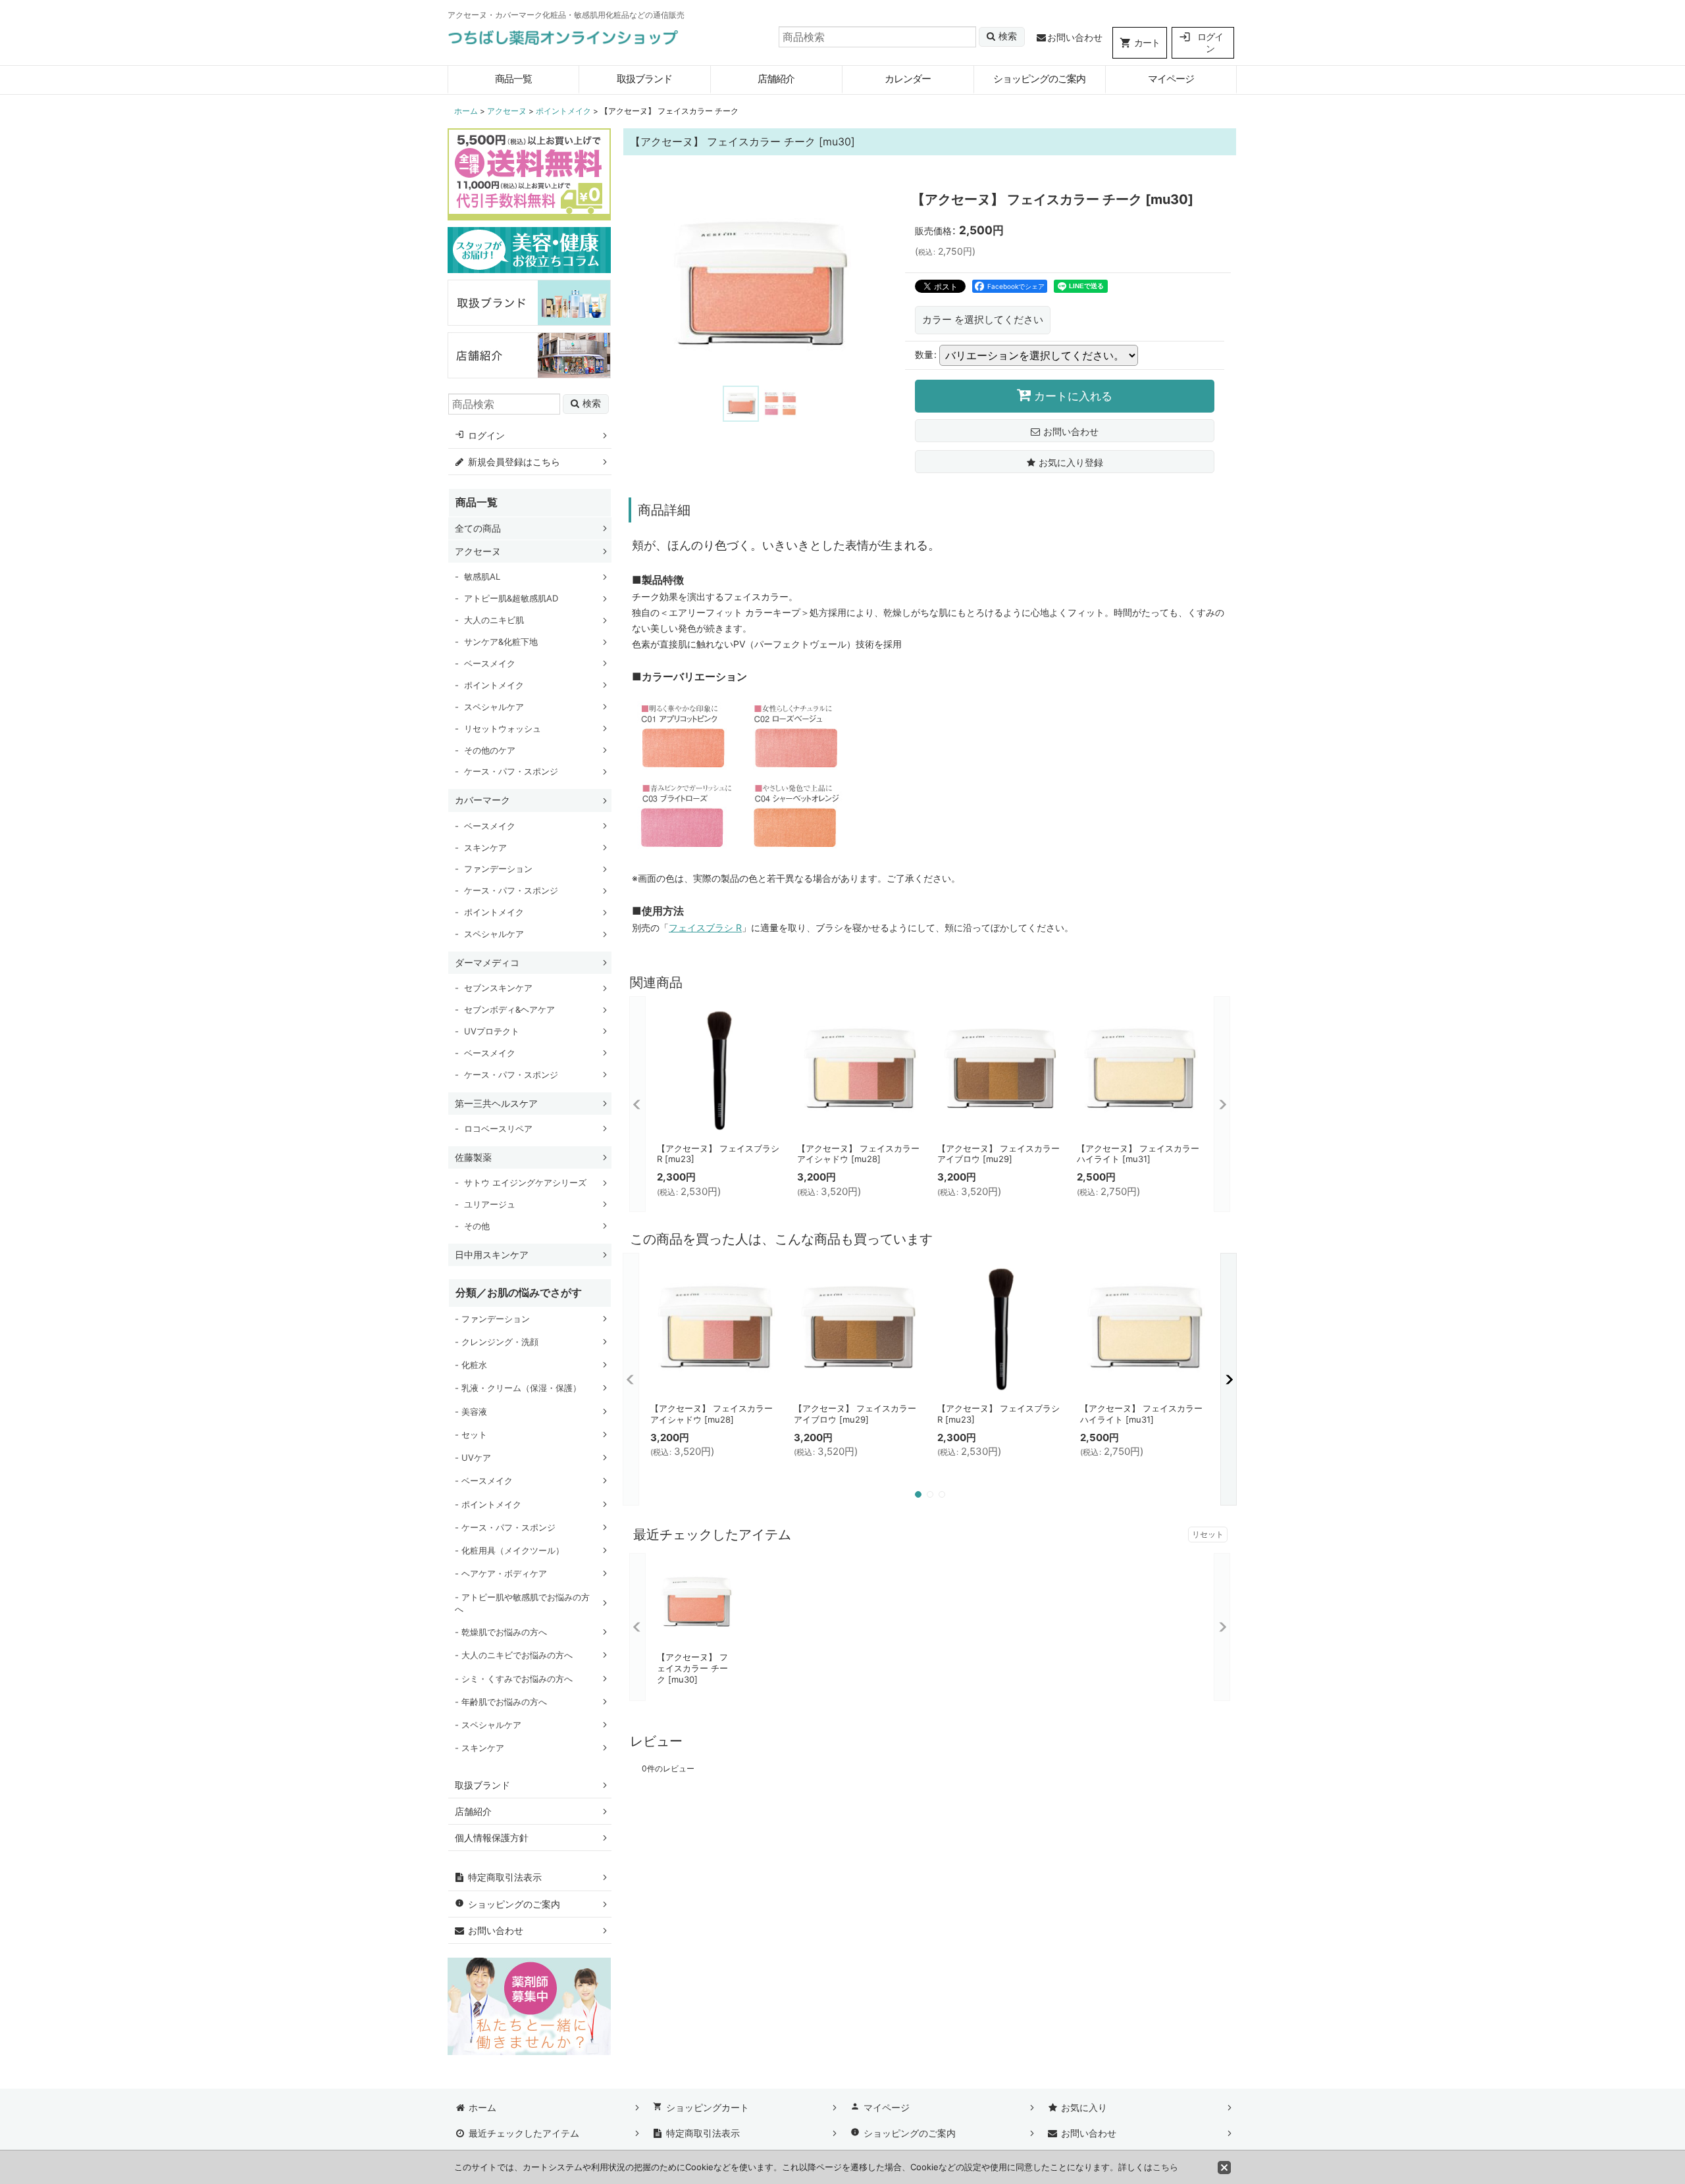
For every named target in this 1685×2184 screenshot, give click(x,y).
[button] (740, 404)
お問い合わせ (1075, 37)
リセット (1208, 1534)
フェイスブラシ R (705, 927)
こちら (1165, 2167)
